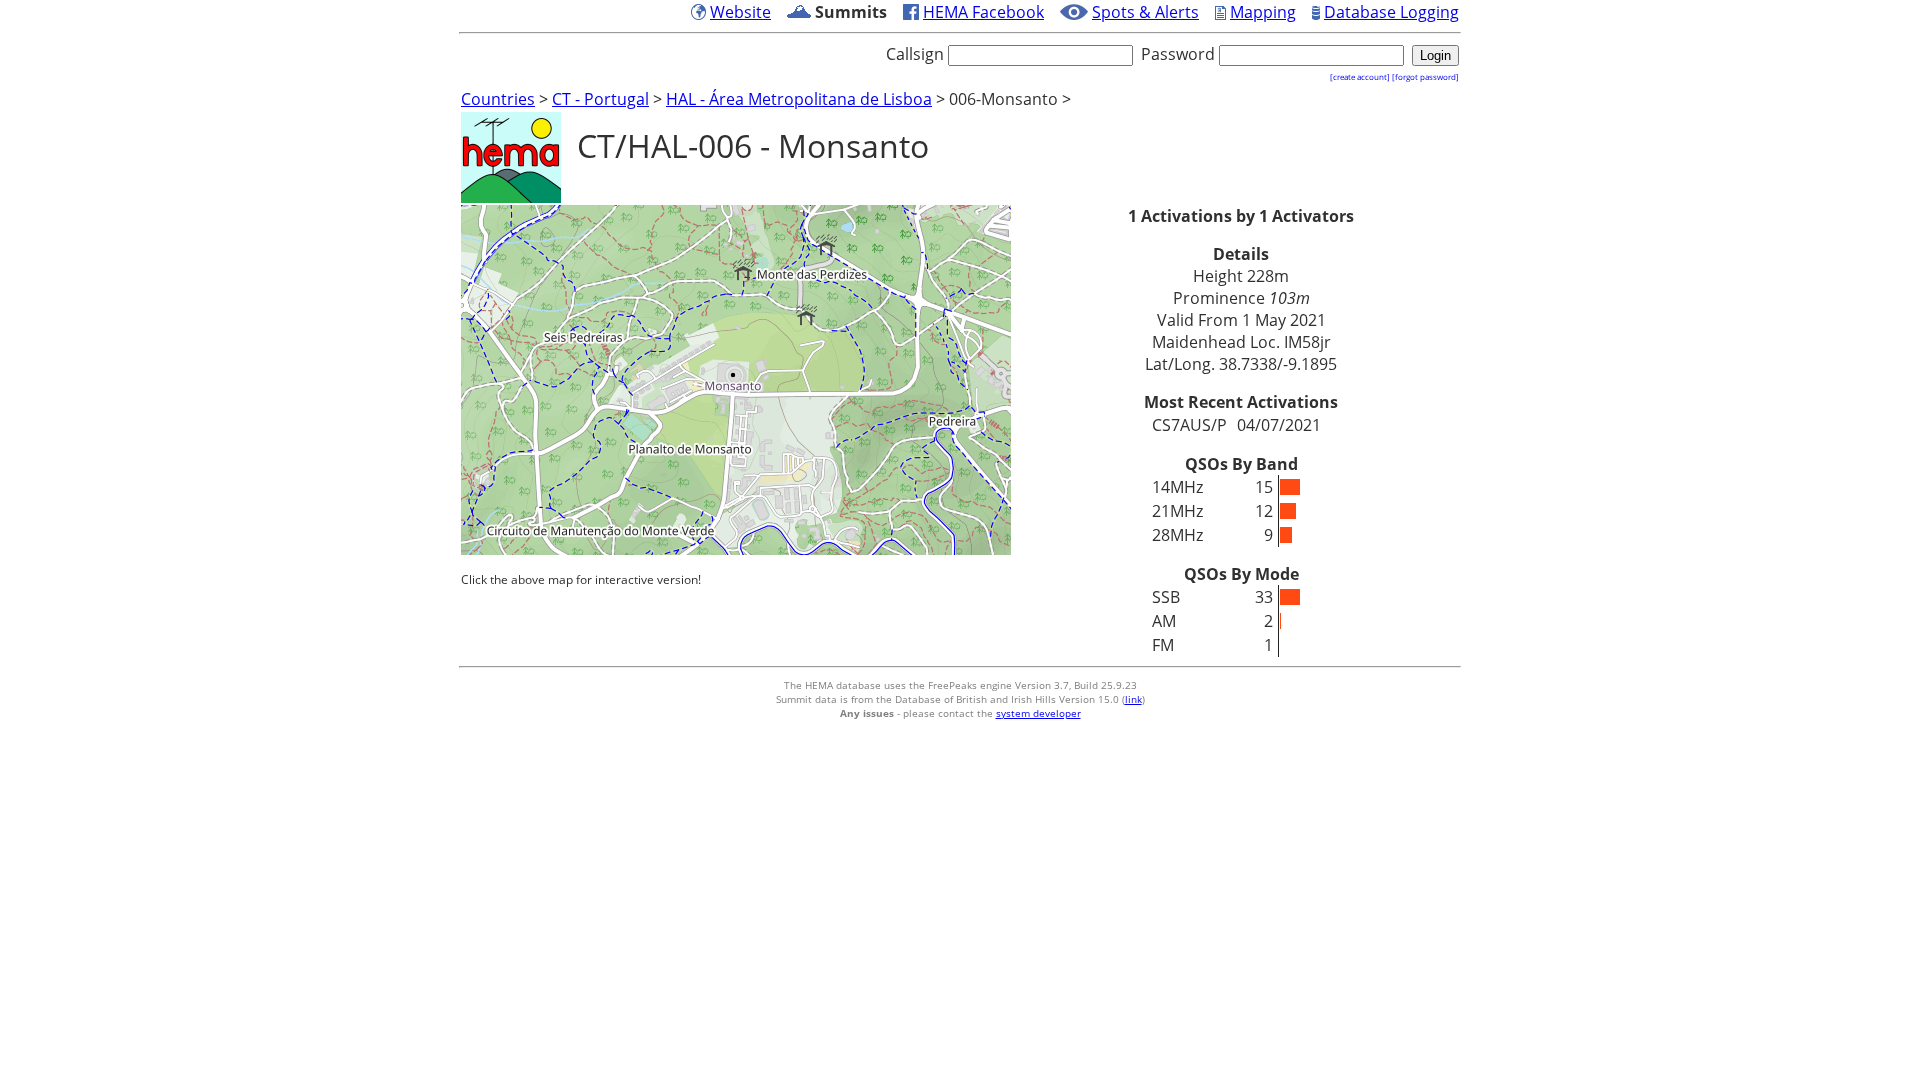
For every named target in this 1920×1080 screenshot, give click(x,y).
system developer (1038, 713)
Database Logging (1391, 12)
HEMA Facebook (983, 12)
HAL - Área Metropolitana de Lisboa (799, 99)
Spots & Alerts (1145, 12)
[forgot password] (1425, 76)
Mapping (1263, 12)
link (1133, 699)
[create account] (1360, 76)
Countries (498, 99)
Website (740, 12)
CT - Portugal (600, 99)
